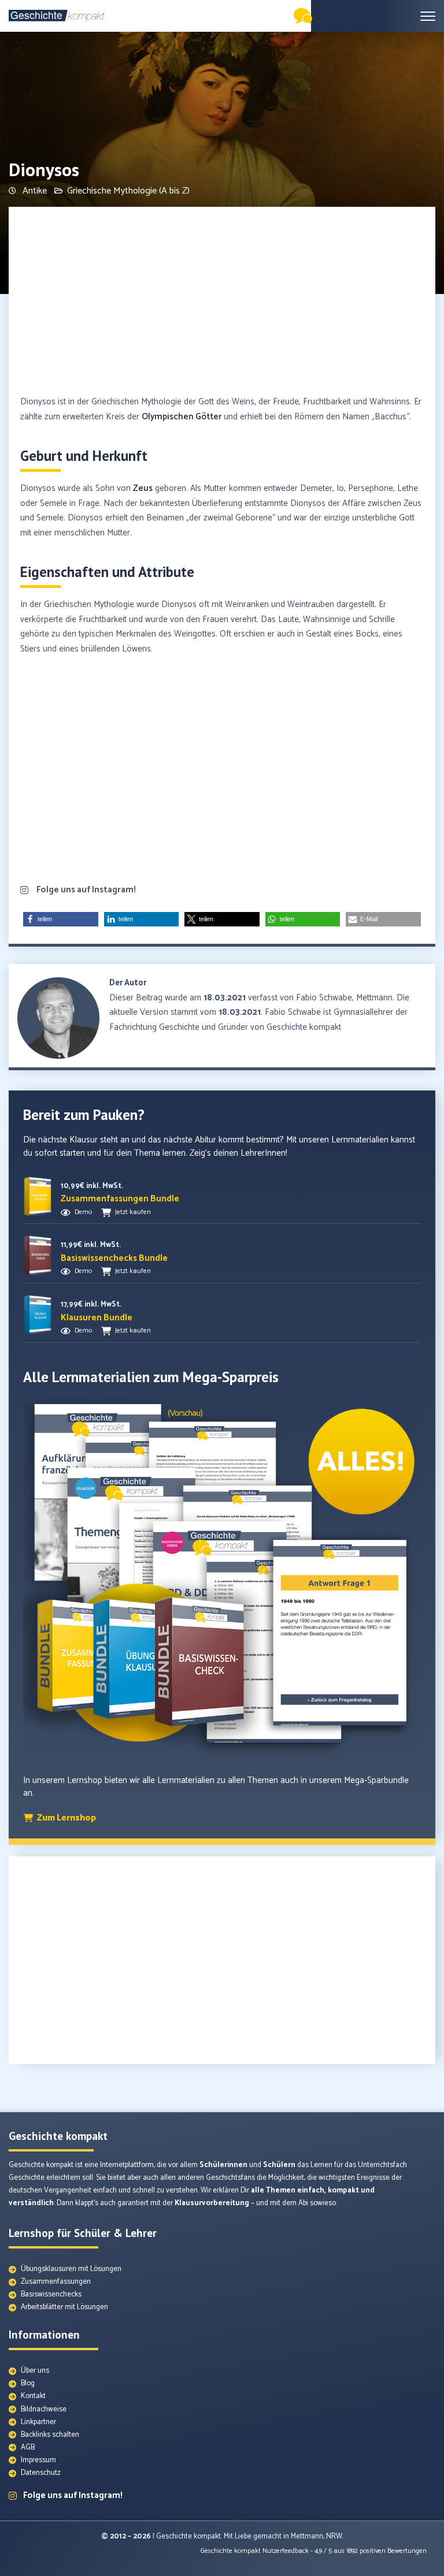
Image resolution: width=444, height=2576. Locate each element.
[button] (61, 919)
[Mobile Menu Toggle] (428, 16)
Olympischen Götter (182, 417)
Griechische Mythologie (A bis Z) (128, 191)
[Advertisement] (222, 302)
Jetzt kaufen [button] (133, 1212)
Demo (83, 1212)
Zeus (143, 488)
